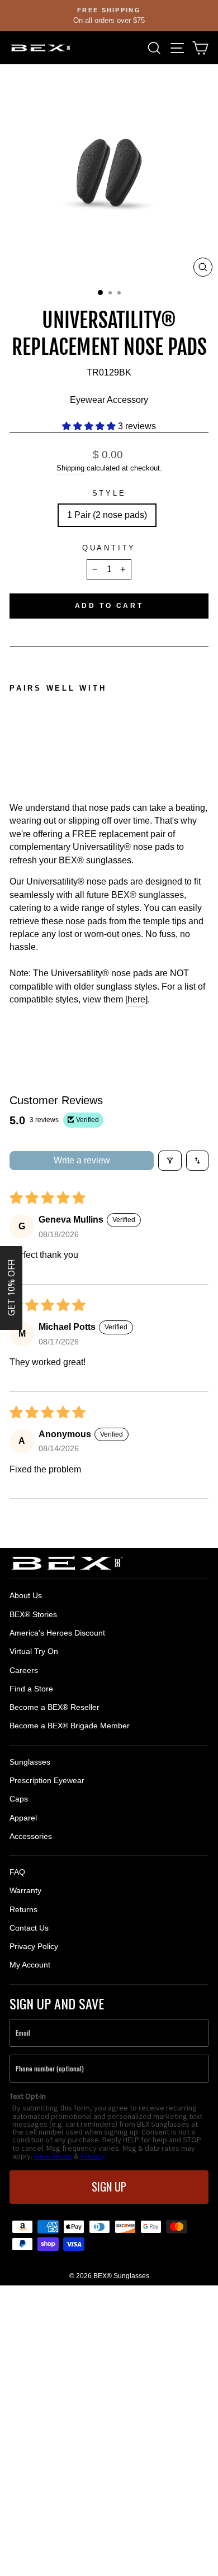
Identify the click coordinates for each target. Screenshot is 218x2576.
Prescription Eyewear (47, 1780)
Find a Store (31, 1689)
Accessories (31, 1836)
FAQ (17, 1872)
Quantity (109, 548)
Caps (19, 1799)
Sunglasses (30, 1762)
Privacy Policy (34, 1946)
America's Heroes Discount (57, 1633)
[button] (90, 426)
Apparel (23, 1818)
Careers (24, 1670)
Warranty (25, 1890)
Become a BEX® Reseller (54, 1707)
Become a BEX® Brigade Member (70, 1726)
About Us (26, 1595)
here (136, 999)
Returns (23, 1909)
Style (109, 493)
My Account (30, 1965)
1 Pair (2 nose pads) (107, 515)
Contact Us (29, 1928)
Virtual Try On (34, 1651)
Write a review (82, 1160)
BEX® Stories (33, 1614)
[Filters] (170, 1161)
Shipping (70, 468)
